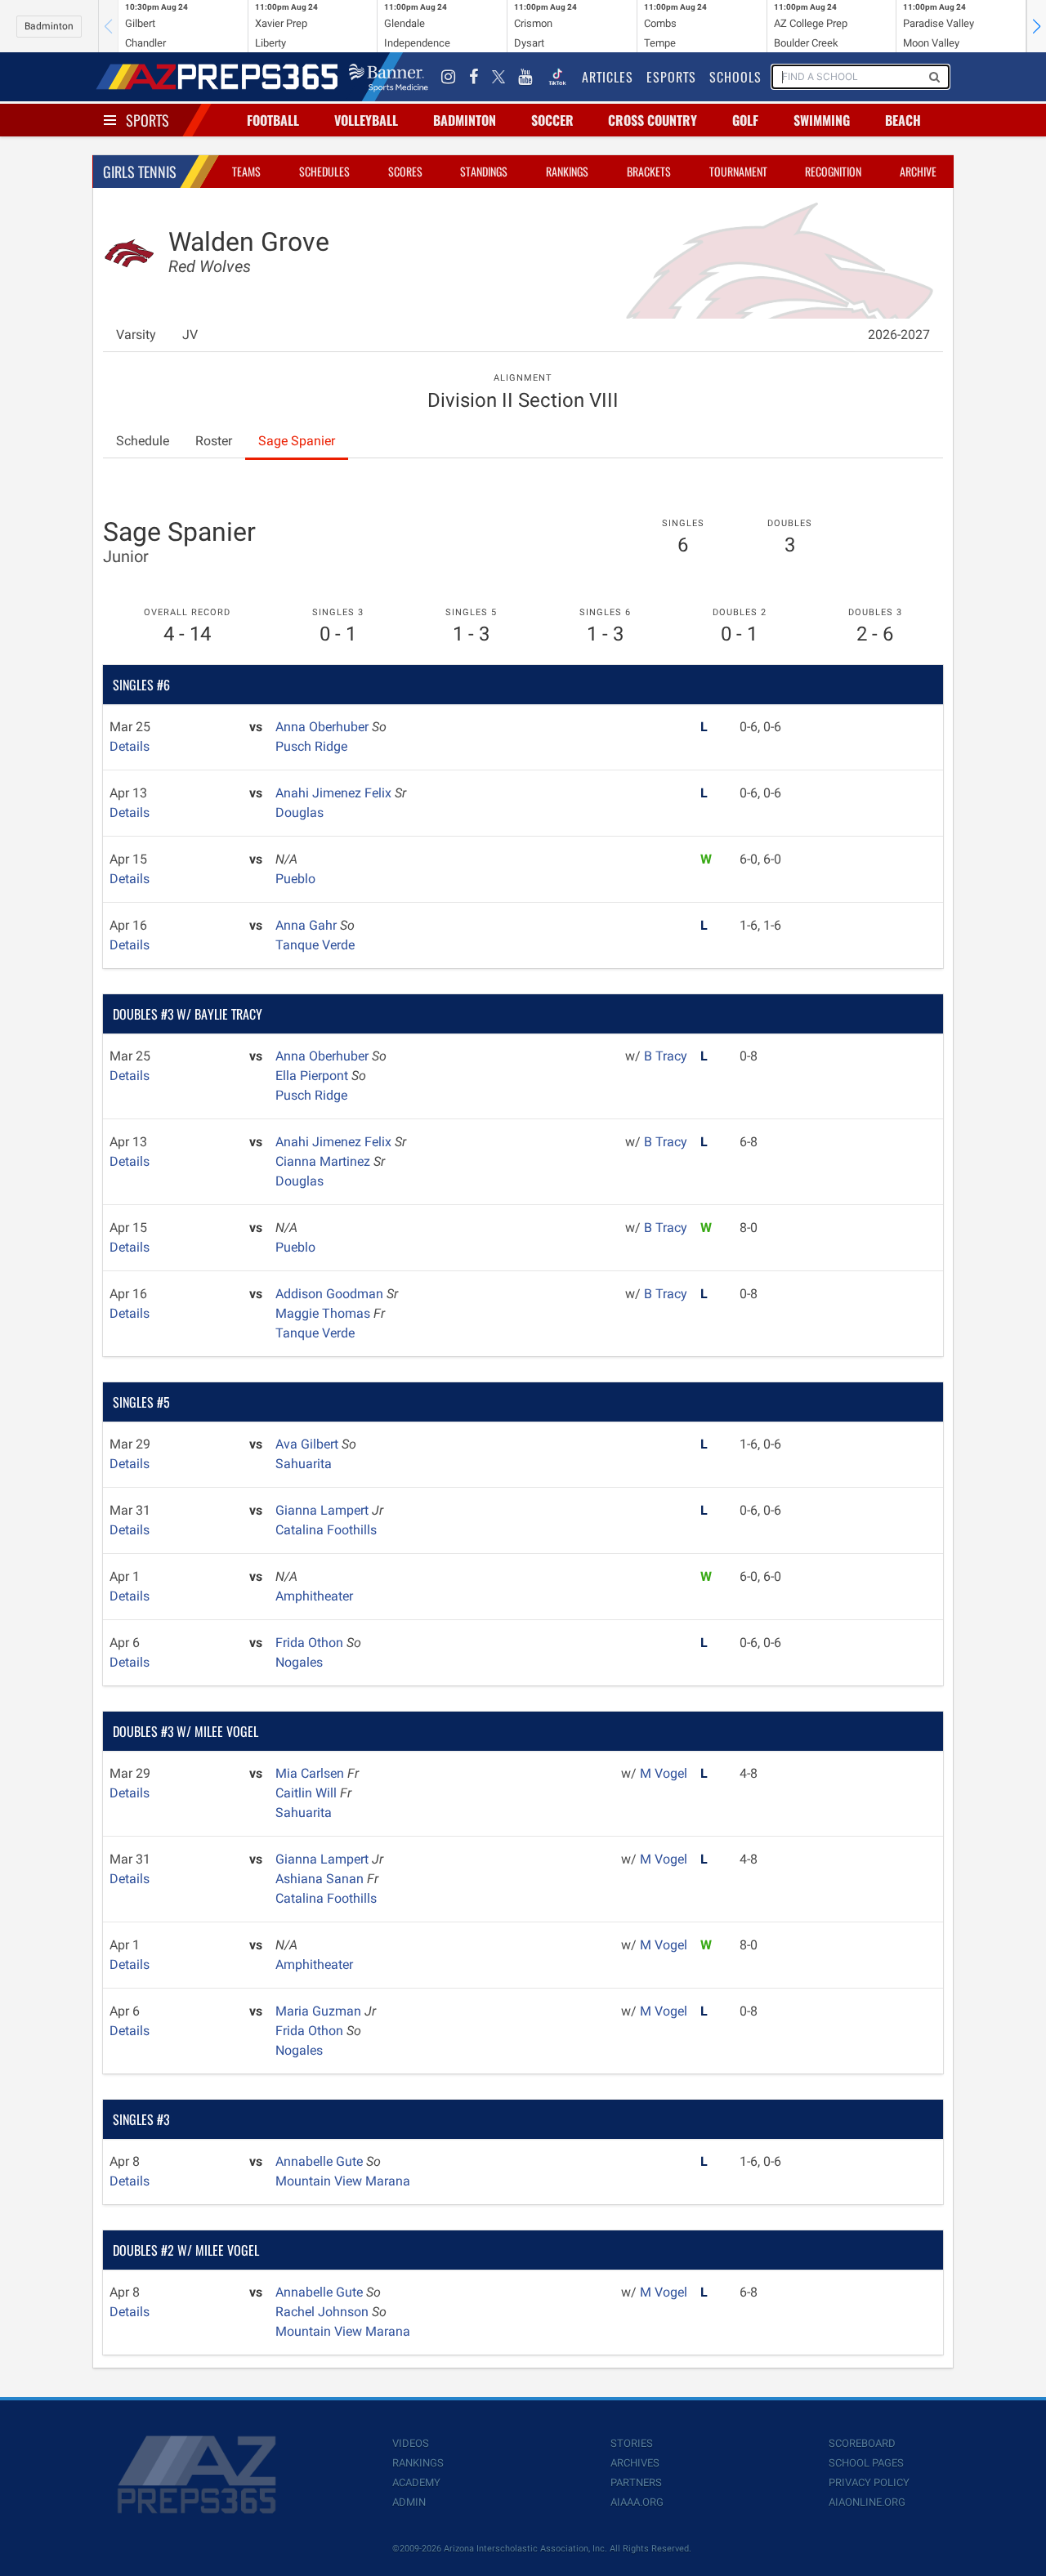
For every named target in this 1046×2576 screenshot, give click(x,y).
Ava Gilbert (308, 1444)
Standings (484, 171)
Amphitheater (314, 1596)
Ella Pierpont (313, 1076)
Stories (632, 2443)
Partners (636, 2482)
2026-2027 (899, 335)
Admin (409, 2502)
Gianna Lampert (324, 1510)
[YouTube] (525, 77)
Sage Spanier (297, 441)
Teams (246, 171)
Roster (214, 441)
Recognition (833, 171)
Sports (148, 120)
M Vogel (664, 1773)
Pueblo (295, 879)
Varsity (136, 335)
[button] (1036, 26)
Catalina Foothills (326, 1530)
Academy (416, 2482)
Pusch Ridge (311, 746)
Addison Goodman (331, 1294)
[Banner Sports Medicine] (389, 77)
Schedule (143, 441)
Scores (405, 171)
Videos (411, 2443)
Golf (745, 120)
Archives (635, 2463)
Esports (671, 77)
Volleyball (366, 120)
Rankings (567, 171)
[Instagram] (449, 77)
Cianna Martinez (324, 1161)
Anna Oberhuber (324, 727)
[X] (498, 77)
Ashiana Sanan (321, 1879)
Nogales (299, 1662)
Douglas (299, 813)
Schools (735, 77)
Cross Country (653, 120)
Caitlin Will (308, 1793)
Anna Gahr (308, 925)
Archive (918, 171)
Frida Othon (311, 1643)
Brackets (649, 171)
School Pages (866, 2463)
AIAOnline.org (867, 2502)
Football (273, 120)
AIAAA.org (637, 2502)
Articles (608, 77)
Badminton (49, 26)
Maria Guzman (320, 2011)
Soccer (552, 120)
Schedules (324, 171)
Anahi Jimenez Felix (335, 793)
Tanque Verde (315, 945)
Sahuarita (304, 1464)
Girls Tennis (140, 172)
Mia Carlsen (311, 1773)
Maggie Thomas (324, 1313)
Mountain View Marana (343, 2181)
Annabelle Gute (321, 2161)
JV (190, 335)
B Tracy (666, 1056)
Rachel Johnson (324, 2312)
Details (130, 746)
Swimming (822, 120)
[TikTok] (557, 77)
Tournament (738, 171)
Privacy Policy (869, 2482)
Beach (903, 120)
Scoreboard (862, 2443)
